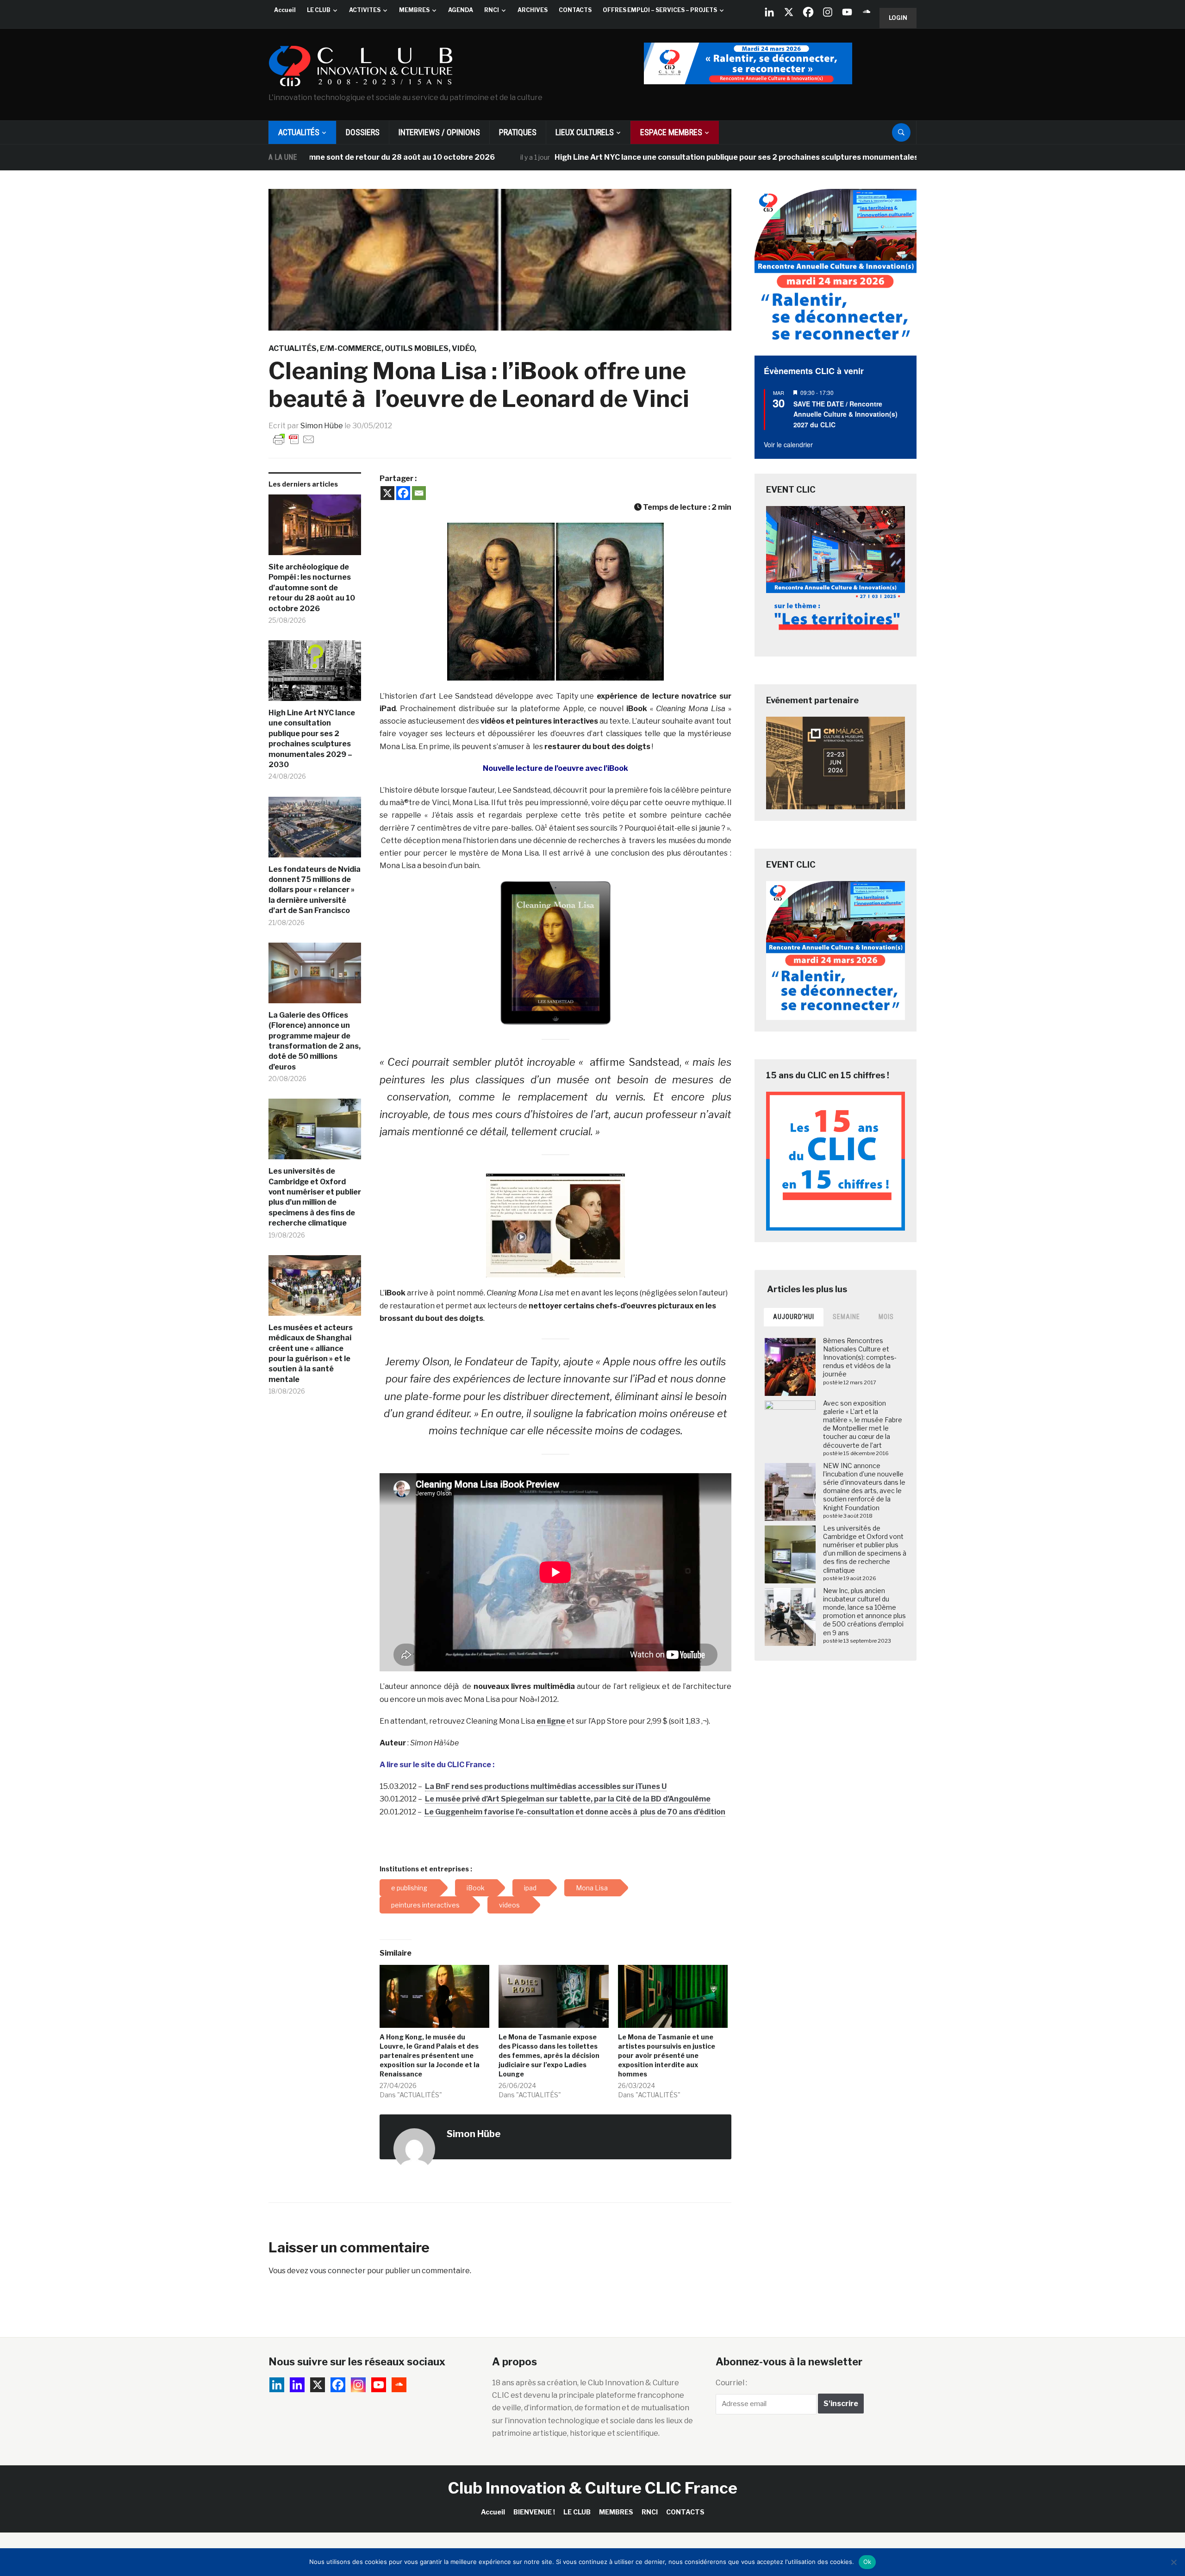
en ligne (551, 1721)
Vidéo (463, 348)
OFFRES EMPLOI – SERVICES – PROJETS (660, 10)
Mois (886, 1317)
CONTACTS (575, 10)
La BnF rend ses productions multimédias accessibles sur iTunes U (546, 1786)
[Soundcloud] (867, 12)
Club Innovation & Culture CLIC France (593, 2488)
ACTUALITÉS (299, 132)
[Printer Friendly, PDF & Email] (294, 439)
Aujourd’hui (794, 1317)
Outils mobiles (417, 348)
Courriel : (731, 2383)
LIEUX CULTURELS (585, 132)
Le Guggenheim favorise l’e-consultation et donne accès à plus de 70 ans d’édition (575, 1812)
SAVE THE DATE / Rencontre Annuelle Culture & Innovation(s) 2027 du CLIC (845, 414)
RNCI (492, 10)
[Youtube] (847, 12)
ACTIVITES (365, 10)
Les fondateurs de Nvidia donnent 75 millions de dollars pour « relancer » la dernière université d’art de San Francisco (315, 890)
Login (898, 18)
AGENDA (461, 10)
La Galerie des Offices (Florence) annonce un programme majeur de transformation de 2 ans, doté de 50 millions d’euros (315, 1041)
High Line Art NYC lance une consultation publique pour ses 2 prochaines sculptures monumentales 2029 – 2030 (648, 157)
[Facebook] (808, 12)
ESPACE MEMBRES (671, 132)
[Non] (1173, 2562)
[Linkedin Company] (769, 12)
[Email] (419, 493)
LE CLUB (319, 10)
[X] (789, 12)
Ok (867, 2562)
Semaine (846, 1317)
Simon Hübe (322, 426)
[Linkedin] (297, 2385)
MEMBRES (414, 10)
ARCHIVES (533, 10)
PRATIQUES (518, 132)
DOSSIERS (363, 132)
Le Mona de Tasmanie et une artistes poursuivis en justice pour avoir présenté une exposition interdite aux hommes (667, 2055)
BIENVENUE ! (534, 2512)
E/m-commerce (351, 348)
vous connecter (338, 2271)
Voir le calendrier (788, 444)
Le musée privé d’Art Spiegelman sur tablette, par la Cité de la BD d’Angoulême (568, 1799)
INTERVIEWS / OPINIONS (439, 132)
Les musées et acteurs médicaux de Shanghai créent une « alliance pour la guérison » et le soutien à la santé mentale (311, 1354)
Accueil (285, 10)
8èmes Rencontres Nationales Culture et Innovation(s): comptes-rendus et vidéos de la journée (860, 1357)
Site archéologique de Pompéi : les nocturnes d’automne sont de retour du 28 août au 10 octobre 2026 (312, 588)
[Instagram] (828, 12)
